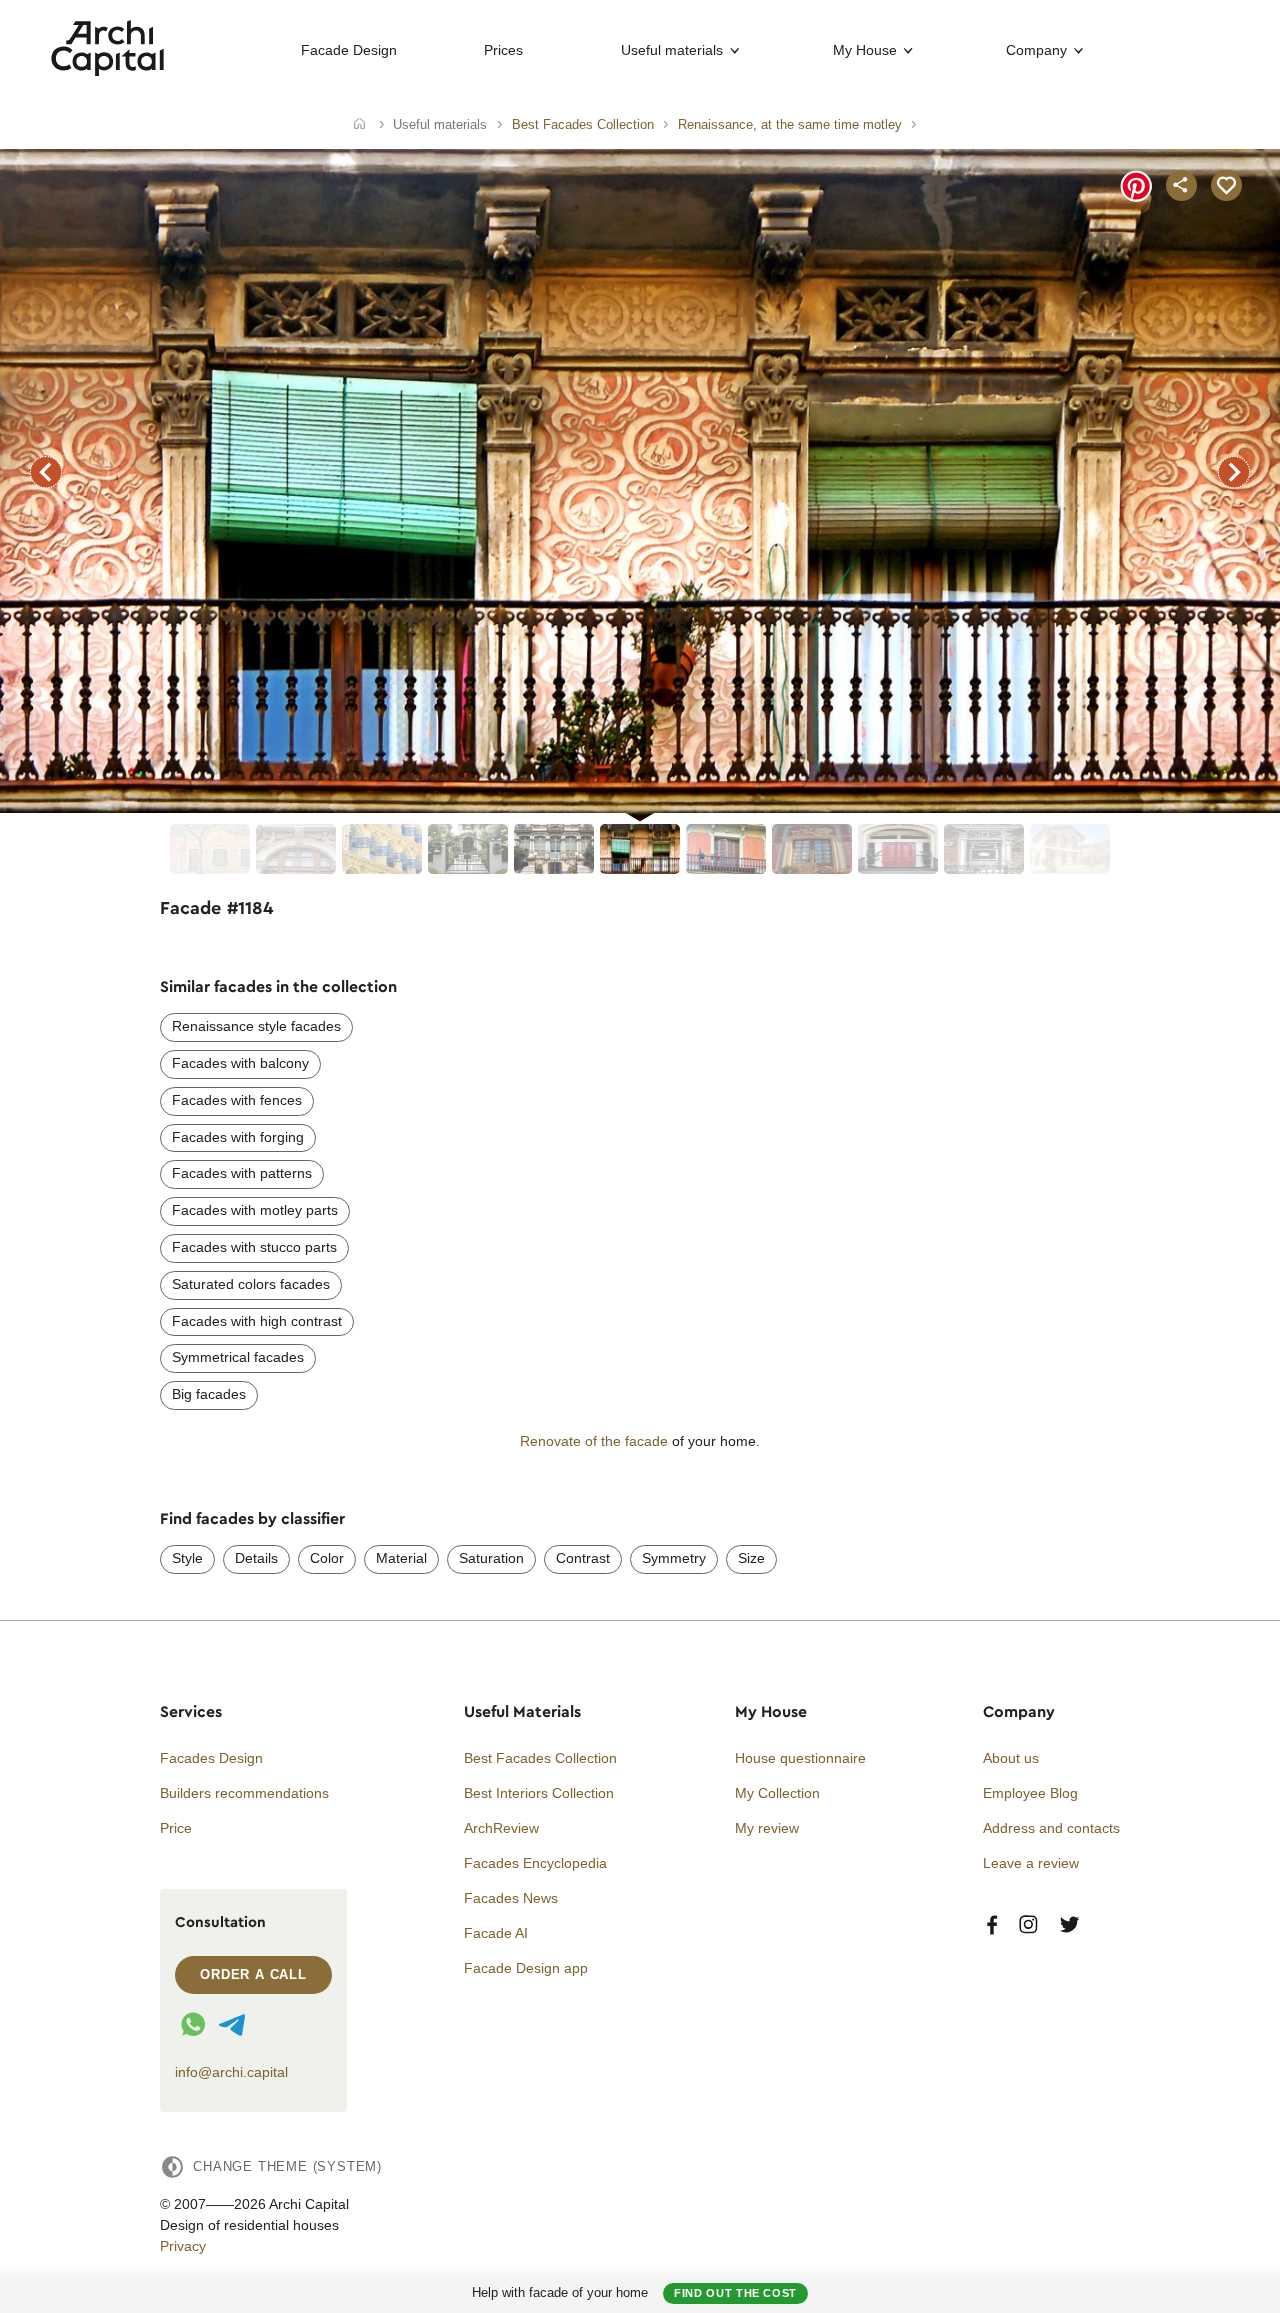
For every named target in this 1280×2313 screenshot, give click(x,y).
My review (767, 1828)
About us (1011, 1758)
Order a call (253, 1974)
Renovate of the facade (594, 1441)
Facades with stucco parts (254, 1247)
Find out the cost (735, 2293)
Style (187, 1558)
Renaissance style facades (256, 1026)
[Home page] (107, 71)
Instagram (1028, 1925)
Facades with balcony (240, 1063)
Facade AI (496, 1933)
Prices (503, 50)
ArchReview (501, 1828)
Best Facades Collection (540, 1758)
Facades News (511, 1898)
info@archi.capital (231, 2072)
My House (865, 50)
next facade (1234, 472)
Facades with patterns (242, 1173)
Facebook (992, 1925)
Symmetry (674, 1558)
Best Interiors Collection (539, 1793)
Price (176, 1828)
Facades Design (211, 1758)
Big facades (209, 1394)
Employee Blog (1030, 1793)
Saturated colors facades (251, 1284)
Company (1036, 50)
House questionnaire (800, 1758)
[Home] (359, 125)
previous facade (46, 472)
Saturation (491, 1558)
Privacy (183, 2246)
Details (256, 1558)
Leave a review (1031, 1863)
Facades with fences (237, 1100)
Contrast (583, 1558)
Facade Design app (526, 1968)
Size (751, 1558)
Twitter (1069, 1925)
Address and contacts (1051, 1828)
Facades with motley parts (255, 1210)
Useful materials (672, 50)
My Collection (777, 1793)
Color (327, 1558)
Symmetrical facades (238, 1357)
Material (401, 1558)
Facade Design (349, 50)
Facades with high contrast (257, 1321)
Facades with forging (238, 1137)
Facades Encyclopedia (535, 1863)
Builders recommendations (244, 1793)
